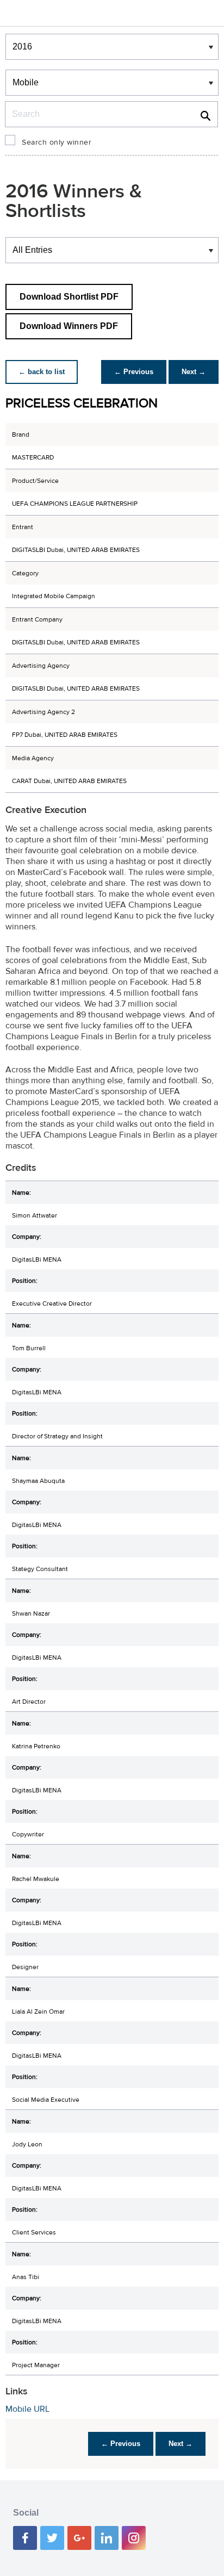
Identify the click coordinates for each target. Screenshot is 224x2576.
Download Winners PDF (69, 326)
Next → (194, 372)
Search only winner (57, 142)
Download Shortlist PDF (69, 297)
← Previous (134, 372)
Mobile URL (27, 2409)
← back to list (42, 372)
